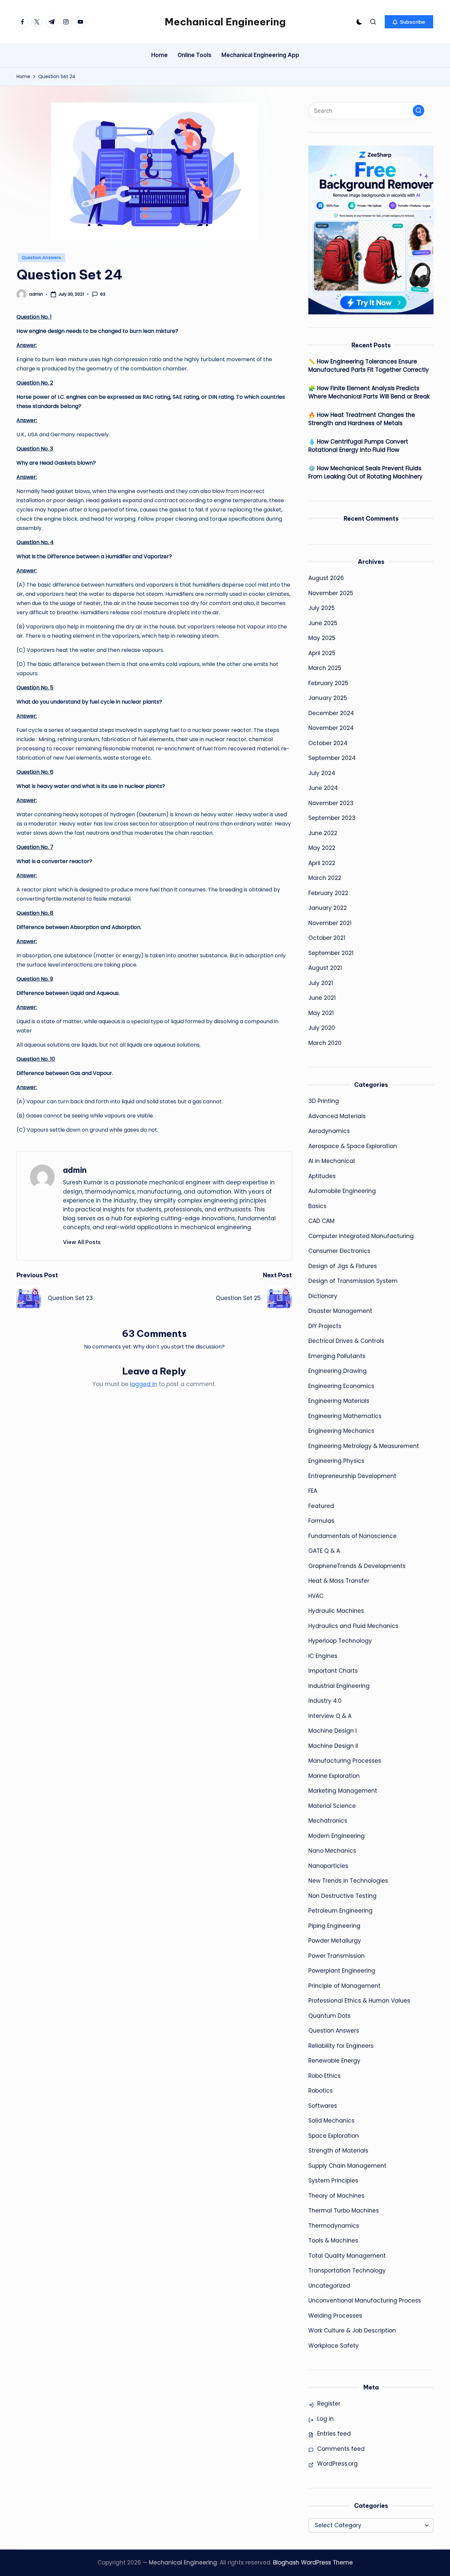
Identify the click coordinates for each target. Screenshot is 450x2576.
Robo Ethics (324, 2076)
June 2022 (323, 833)
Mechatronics (328, 1821)
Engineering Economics (341, 1386)
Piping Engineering (334, 1926)
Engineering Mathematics (345, 1416)
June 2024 (323, 788)
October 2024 (328, 743)
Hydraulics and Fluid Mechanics (353, 1626)
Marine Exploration (334, 1776)
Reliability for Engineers (341, 2046)
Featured (321, 1506)
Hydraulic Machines (336, 1611)
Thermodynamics (334, 2226)
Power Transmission (337, 1956)
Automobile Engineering (342, 1191)
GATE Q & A (324, 1551)
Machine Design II (333, 1746)
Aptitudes (322, 1176)
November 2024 (331, 728)
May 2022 (322, 848)
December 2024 (331, 713)
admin (75, 1170)
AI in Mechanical (332, 1161)
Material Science (332, 1806)
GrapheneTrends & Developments (357, 1566)
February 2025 (328, 683)
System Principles (333, 2181)
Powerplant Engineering (342, 1971)
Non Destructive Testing (342, 1896)
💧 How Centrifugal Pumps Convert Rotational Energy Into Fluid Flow (358, 446)
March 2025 (325, 668)
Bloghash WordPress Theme (313, 2562)
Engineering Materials (339, 1401)
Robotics (321, 2091)
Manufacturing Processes (345, 1761)
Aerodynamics (329, 1131)
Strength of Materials (338, 2151)
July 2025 (322, 608)
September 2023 (332, 818)
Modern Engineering (337, 1836)
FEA (313, 1491)
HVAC (316, 1596)
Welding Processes (335, 2316)
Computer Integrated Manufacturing (361, 1236)
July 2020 (322, 1028)
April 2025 (322, 653)
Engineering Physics (336, 1461)
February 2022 (328, 893)
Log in (325, 2419)
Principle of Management (344, 1986)
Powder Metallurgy (335, 1941)
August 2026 (326, 578)
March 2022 (325, 878)
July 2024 (322, 773)
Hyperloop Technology (340, 1641)
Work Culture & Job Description (352, 2330)
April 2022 (322, 863)
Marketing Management (343, 1791)
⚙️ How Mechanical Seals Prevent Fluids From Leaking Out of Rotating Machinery (366, 473)
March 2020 (325, 1043)
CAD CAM (321, 1221)
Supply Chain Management (347, 2166)
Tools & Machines (333, 2241)
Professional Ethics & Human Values (359, 2001)
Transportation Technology (347, 2271)
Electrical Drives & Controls (346, 1341)
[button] (409, 22)
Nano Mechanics (332, 1851)
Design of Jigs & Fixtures (343, 1266)
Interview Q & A (330, 1716)
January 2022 (328, 908)
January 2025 (328, 698)
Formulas (321, 1521)
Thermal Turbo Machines (344, 2211)
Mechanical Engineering (225, 22)
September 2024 (332, 758)
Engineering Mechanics (341, 1431)
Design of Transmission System (353, 1281)
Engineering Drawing (337, 1371)
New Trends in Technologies (348, 1881)
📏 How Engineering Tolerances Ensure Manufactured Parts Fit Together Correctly (369, 366)
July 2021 (321, 983)
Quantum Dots (329, 2016)
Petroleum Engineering (340, 1911)
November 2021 (330, 923)
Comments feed (341, 2449)
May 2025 (322, 638)
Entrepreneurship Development (352, 1476)
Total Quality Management (347, 2256)
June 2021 (322, 998)
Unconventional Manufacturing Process (365, 2301)
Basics (317, 1206)
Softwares (323, 2106)
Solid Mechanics (331, 2121)
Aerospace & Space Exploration (353, 1146)
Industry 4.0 (325, 1701)
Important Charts (333, 1671)
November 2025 (331, 593)
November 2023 (331, 803)
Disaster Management (340, 1311)
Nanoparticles (328, 1866)
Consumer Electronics (339, 1251)
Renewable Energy (334, 2061)
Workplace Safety (334, 2346)
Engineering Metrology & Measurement (364, 1446)
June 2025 (323, 623)
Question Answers (42, 258)
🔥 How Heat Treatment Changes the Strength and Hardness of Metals (362, 419)
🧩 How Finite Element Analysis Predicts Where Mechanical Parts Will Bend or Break (369, 392)
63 (103, 294)
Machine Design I (333, 1731)
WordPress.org (337, 2464)
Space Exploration (334, 2136)
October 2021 (327, 938)
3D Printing (324, 1101)
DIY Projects (325, 1326)
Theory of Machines (336, 2196)
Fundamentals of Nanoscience (352, 1536)
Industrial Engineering (339, 1686)
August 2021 (325, 968)
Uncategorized (329, 2286)
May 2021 (321, 1013)
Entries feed (334, 2434)
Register (329, 2404)
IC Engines (323, 1656)
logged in (144, 1384)
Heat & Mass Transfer (339, 1581)
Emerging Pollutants (337, 1356)
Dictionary (323, 1296)
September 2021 (331, 953)
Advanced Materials (337, 1116)
